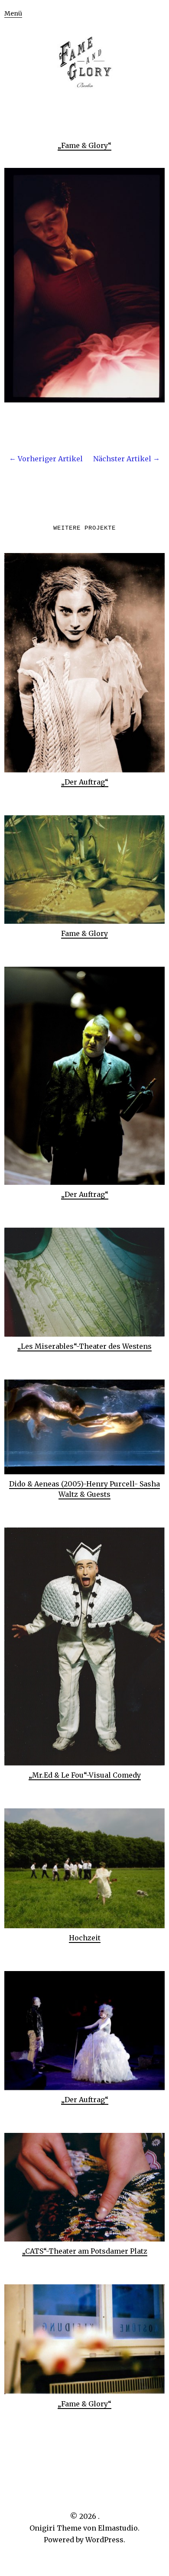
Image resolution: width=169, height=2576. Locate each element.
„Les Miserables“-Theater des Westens (84, 1346)
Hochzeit (85, 1938)
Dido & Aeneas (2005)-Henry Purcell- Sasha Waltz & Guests (84, 1489)
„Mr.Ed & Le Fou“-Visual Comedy (85, 1775)
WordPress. (105, 2540)
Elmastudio (118, 2528)
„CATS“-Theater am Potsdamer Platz (85, 2251)
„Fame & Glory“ (84, 145)
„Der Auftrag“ (85, 782)
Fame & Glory (84, 933)
